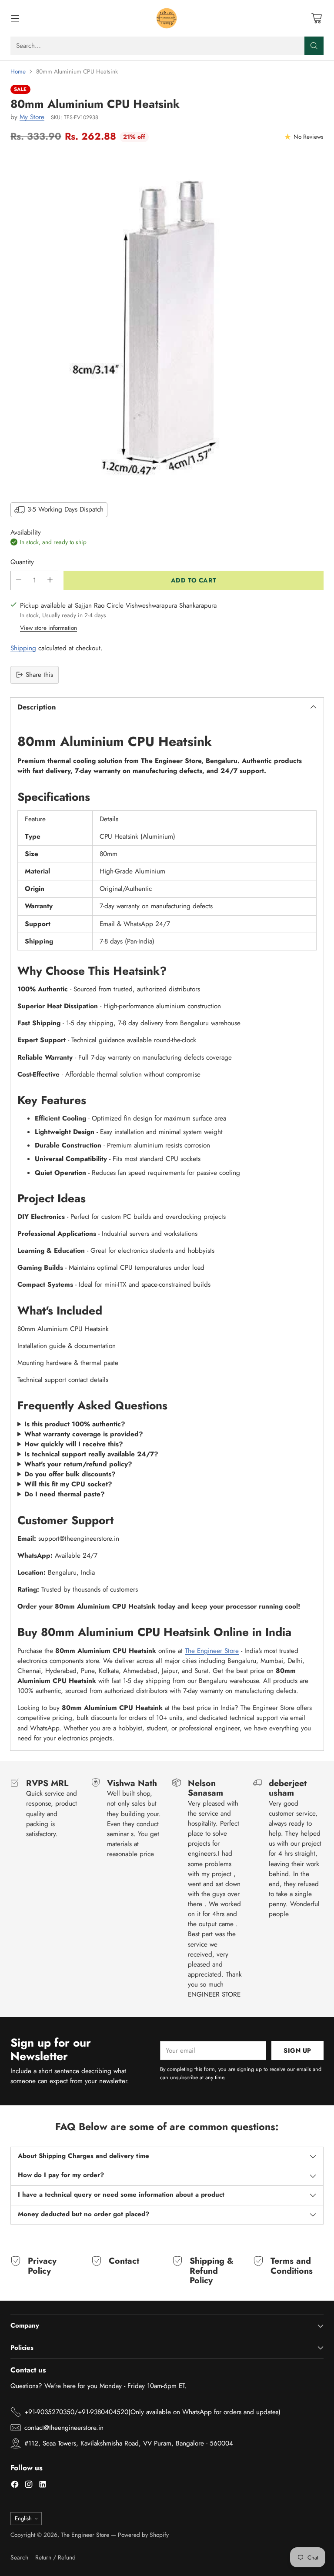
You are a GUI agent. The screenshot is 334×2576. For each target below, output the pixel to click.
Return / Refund (55, 2557)
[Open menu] (15, 18)
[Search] (314, 46)
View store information (48, 628)
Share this (39, 675)
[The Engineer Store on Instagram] (29, 2486)
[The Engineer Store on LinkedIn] (43, 2486)
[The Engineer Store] (167, 18)
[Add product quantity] (50, 580)
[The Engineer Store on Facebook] (15, 2486)
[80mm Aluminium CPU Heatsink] (167, 321)
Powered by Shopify (143, 2535)
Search (19, 2557)
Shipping (23, 648)
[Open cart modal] (316, 18)
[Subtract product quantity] (19, 580)
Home (18, 71)
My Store (32, 117)
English (23, 2518)
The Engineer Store (212, 1651)
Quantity (22, 562)
